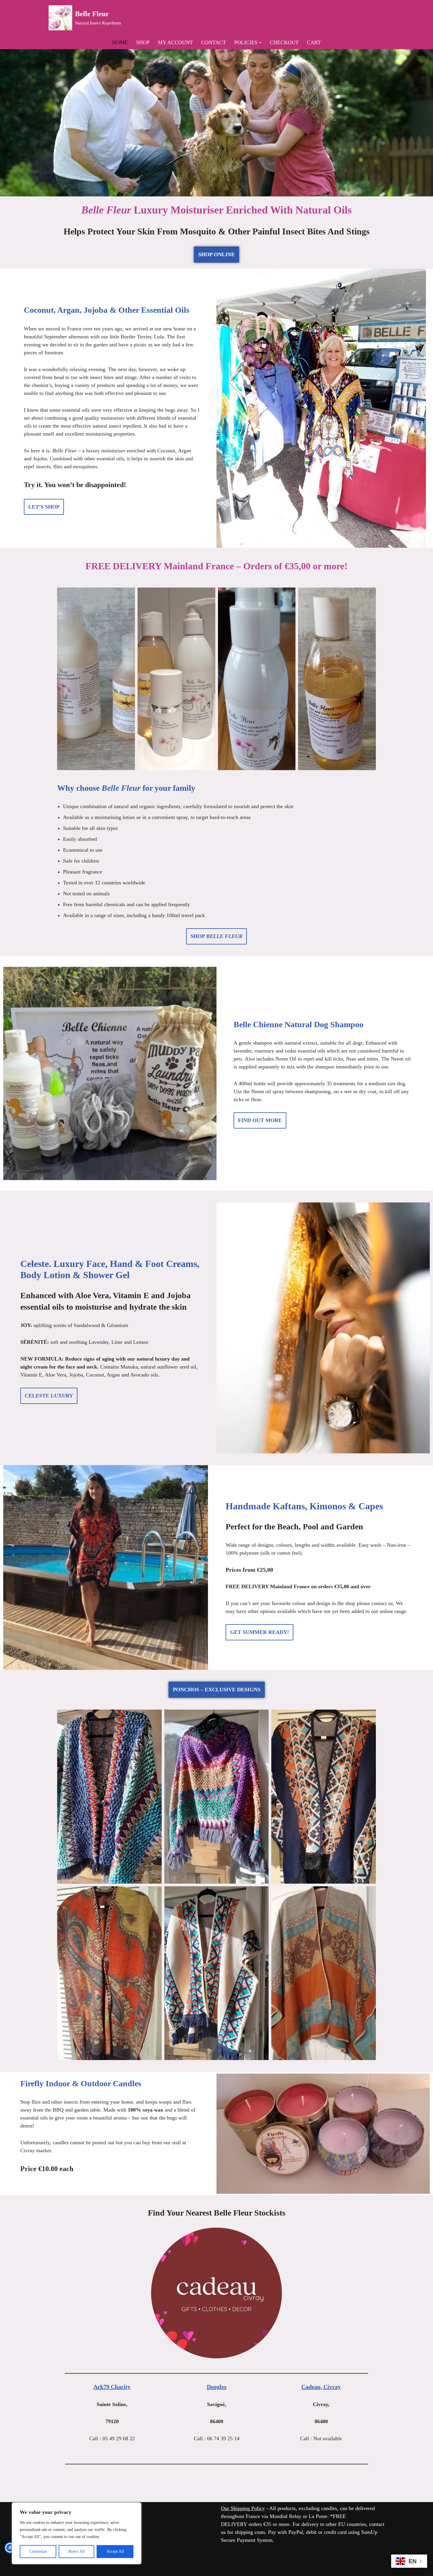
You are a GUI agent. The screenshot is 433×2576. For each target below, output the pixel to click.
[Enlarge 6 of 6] (368, 1894)
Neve (54, 2568)
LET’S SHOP (44, 507)
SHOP (216, 936)
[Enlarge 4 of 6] (154, 1894)
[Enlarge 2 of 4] (208, 595)
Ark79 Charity (112, 2387)
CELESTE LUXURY (49, 1396)
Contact (214, 42)
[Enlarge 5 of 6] (261, 1894)
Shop (143, 42)
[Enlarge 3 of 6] (368, 1717)
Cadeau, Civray (321, 2387)
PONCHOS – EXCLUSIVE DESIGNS (217, 1690)
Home (120, 42)
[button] (260, 43)
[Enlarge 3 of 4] (288, 595)
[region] (77, 2533)
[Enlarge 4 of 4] (368, 595)
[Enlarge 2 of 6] (261, 1717)
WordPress (102, 2568)
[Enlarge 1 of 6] (154, 1717)
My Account (175, 42)
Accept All (115, 2551)
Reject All (77, 2551)
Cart (314, 42)
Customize (38, 2551)
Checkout (284, 42)
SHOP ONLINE (216, 254)
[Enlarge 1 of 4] (127, 595)
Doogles (217, 2387)
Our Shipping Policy (243, 2508)
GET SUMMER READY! (260, 1632)
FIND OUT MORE (260, 1120)
